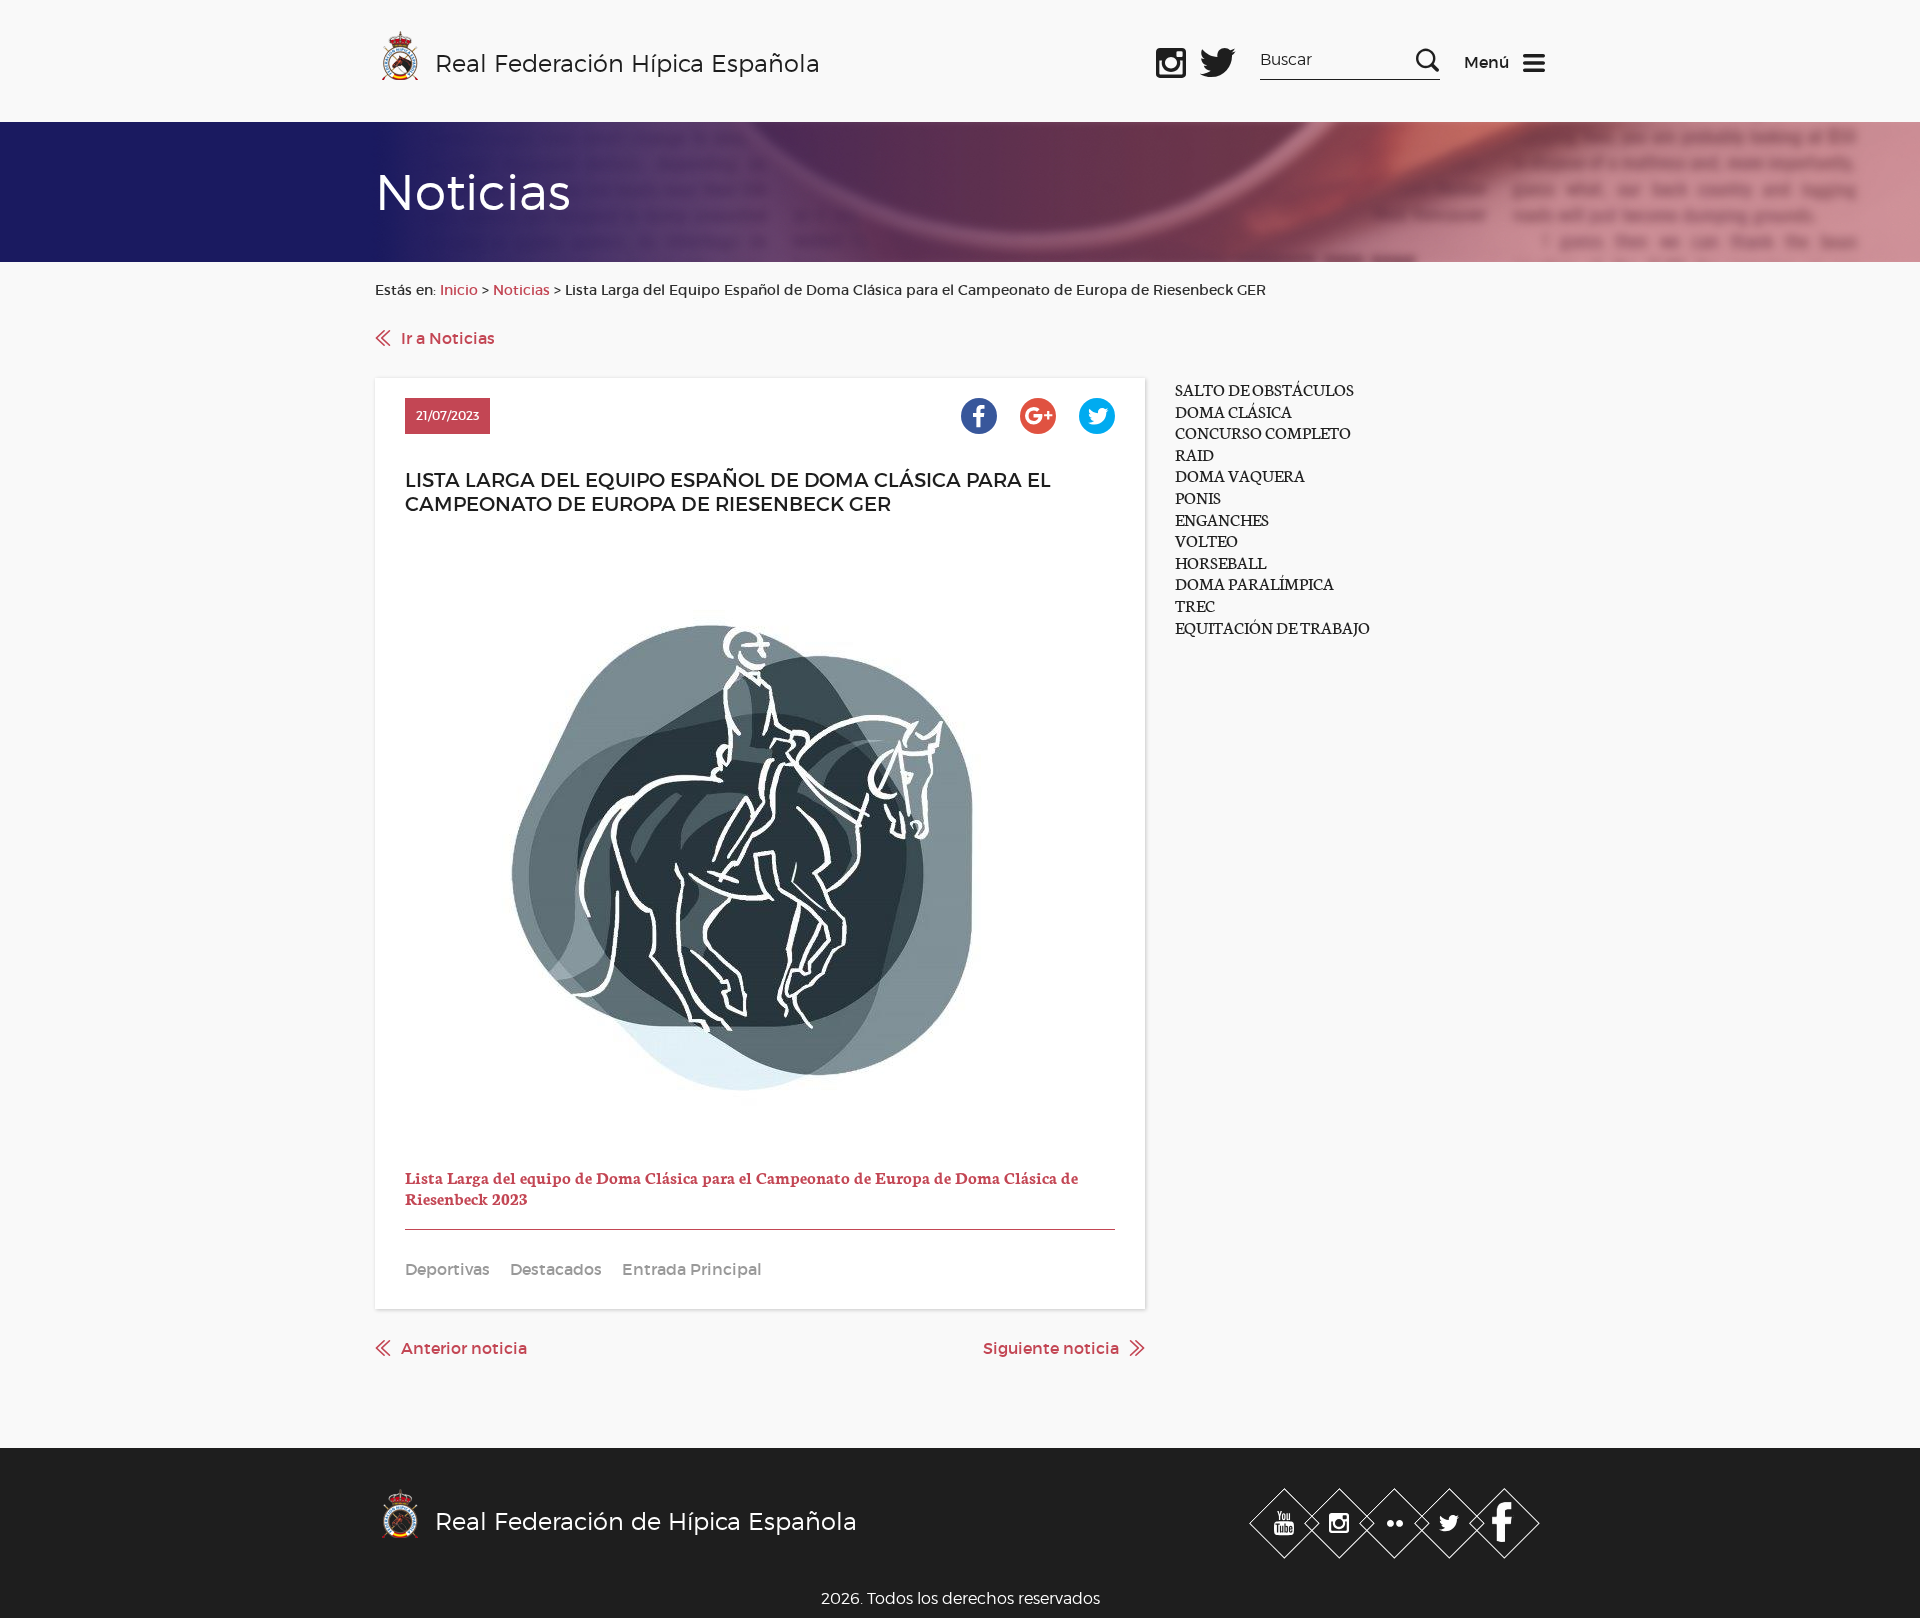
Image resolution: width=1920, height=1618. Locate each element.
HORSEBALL (1220, 561)
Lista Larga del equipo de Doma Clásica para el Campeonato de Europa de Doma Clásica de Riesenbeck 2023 (741, 1187)
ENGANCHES (1222, 518)
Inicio (459, 290)
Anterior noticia (464, 1348)
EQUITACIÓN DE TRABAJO (1272, 626)
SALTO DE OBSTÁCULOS (1264, 388)
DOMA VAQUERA (1240, 474)
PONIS (1198, 496)
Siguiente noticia (1051, 1348)
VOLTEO (1206, 539)
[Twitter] (1451, 1520)
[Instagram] (1341, 1520)
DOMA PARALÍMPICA (1254, 582)
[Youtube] (1286, 1520)
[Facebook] (1504, 1520)
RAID (1194, 453)
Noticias (521, 290)
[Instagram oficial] (1171, 59)
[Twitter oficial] (1218, 59)
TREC (1195, 604)
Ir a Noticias (448, 338)
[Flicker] (1396, 1520)
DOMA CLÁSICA (1233, 410)
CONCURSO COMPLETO (1263, 431)
